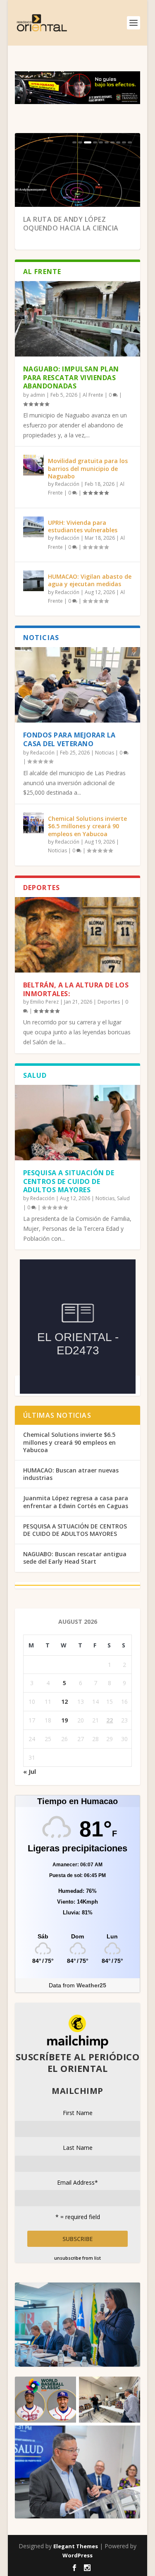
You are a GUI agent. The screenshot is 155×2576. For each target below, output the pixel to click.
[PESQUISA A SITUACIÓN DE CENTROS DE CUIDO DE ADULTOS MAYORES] (78, 1123)
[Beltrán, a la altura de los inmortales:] (78, 935)
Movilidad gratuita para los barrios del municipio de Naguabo (88, 468)
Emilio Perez (44, 1002)
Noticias (105, 753)
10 (130, 142)
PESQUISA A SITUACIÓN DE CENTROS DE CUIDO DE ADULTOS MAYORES (69, 1181)
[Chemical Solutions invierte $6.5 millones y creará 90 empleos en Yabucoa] (33, 823)
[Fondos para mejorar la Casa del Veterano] (78, 685)
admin (38, 395)
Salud (123, 1198)
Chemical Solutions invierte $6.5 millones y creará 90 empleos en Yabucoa (87, 826)
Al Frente (93, 395)
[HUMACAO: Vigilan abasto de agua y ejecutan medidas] (33, 581)
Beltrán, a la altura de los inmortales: (76, 989)
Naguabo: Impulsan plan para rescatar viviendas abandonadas (71, 378)
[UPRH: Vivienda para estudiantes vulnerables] (33, 527)
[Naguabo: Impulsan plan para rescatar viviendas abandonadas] (78, 319)
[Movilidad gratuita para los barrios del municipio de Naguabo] (33, 465)
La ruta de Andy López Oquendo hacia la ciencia (71, 224)
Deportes (109, 1002)
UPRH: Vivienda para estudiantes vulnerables (83, 526)
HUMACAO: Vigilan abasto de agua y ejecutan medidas (90, 580)
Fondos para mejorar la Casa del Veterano (69, 739)
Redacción (67, 484)
